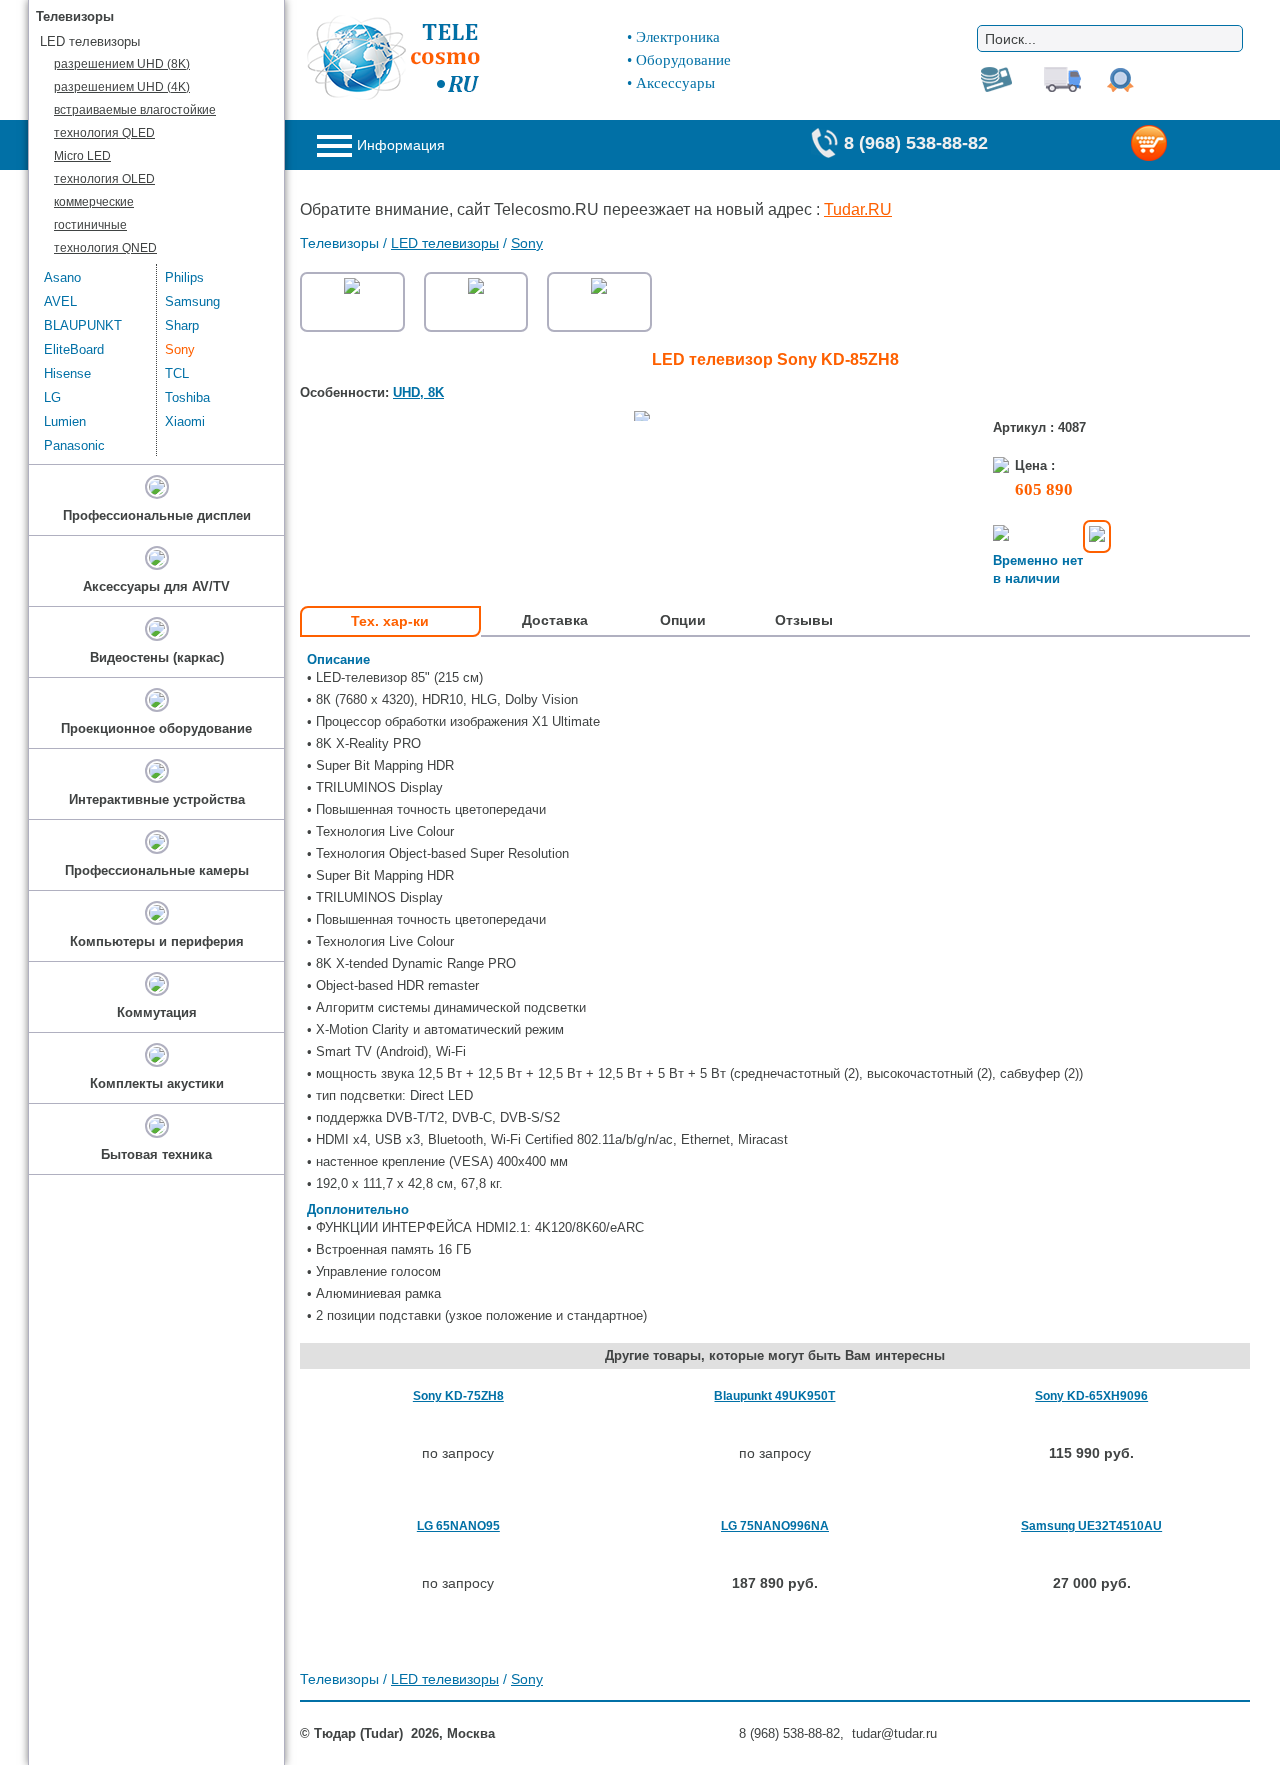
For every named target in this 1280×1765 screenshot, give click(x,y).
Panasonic (74, 445)
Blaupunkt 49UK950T (774, 1396)
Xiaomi (185, 421)
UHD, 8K (418, 392)
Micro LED (82, 156)
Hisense (67, 373)
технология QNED (105, 248)
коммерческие (94, 202)
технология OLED (104, 179)
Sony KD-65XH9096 (1091, 1396)
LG (52, 397)
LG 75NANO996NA (775, 1526)
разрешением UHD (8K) (122, 64)
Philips (184, 277)
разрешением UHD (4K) (122, 87)
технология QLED (104, 133)
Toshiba (187, 397)
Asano (62, 277)
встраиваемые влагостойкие (135, 110)
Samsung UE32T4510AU (1091, 1526)
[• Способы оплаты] (1097, 536)
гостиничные (90, 225)
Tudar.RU (858, 209)
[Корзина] (1181, 145)
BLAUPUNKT (83, 325)
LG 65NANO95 (458, 1526)
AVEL (60, 301)
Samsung (192, 301)
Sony (527, 243)
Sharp (182, 325)
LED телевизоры (445, 243)
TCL (177, 373)
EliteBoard (74, 349)
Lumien (65, 421)
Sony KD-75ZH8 (458, 1396)
